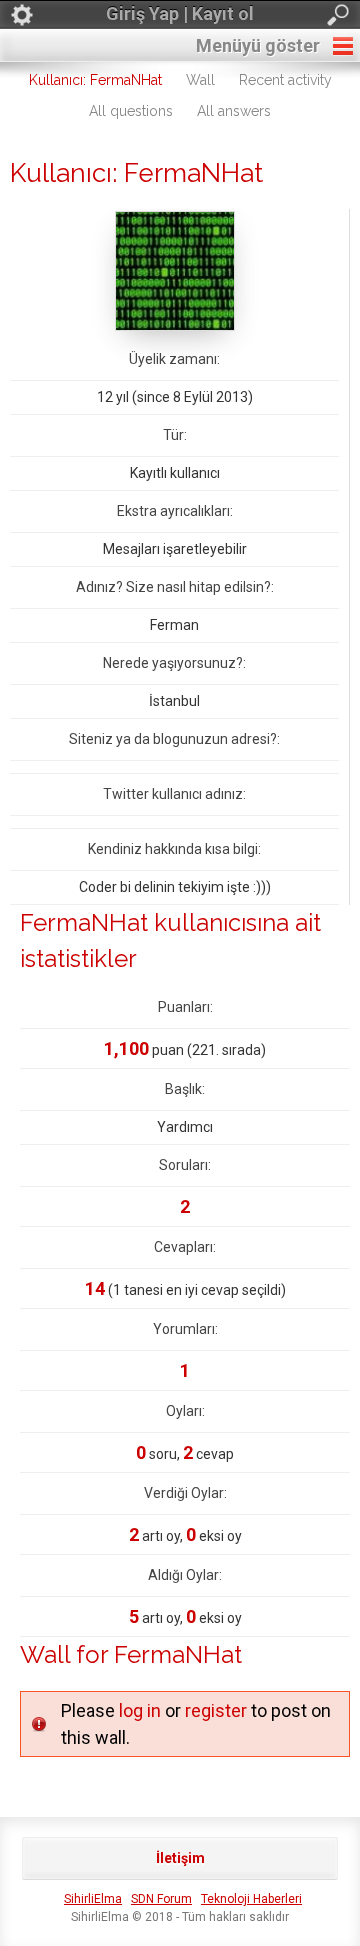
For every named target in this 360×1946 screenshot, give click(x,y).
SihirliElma (93, 1899)
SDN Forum (161, 1899)
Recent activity (285, 80)
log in (140, 1710)
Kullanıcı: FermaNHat (95, 80)
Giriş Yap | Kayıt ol (180, 13)
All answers (234, 111)
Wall (200, 80)
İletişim (180, 1858)
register (216, 1710)
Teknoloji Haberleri (251, 1899)
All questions (131, 111)
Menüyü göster (258, 45)
